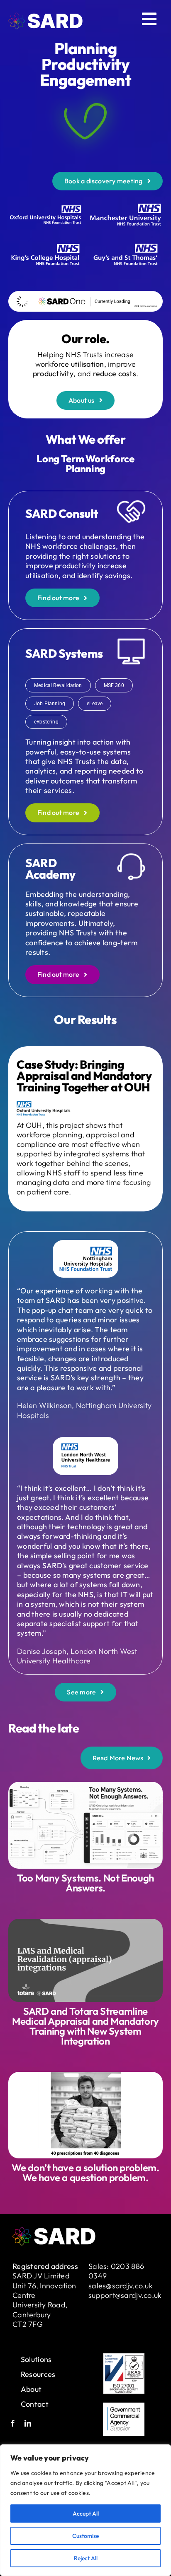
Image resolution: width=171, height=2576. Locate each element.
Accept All (86, 2514)
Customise (85, 2536)
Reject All (86, 2558)
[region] (85, 2510)
